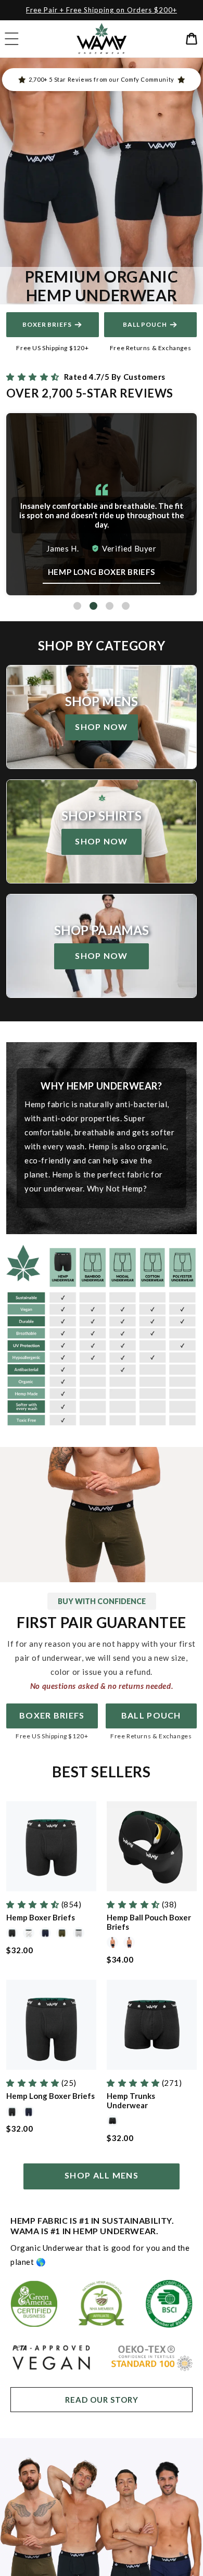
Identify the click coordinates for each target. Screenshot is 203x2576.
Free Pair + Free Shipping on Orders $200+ (102, 10)
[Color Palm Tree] (29, 1934)
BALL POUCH (151, 1715)
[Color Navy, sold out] (45, 1934)
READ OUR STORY (102, 2400)
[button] (11, 39)
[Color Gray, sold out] (79, 1934)
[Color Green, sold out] (62, 1934)
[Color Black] (12, 1934)
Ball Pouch (145, 324)
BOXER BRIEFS (47, 324)
